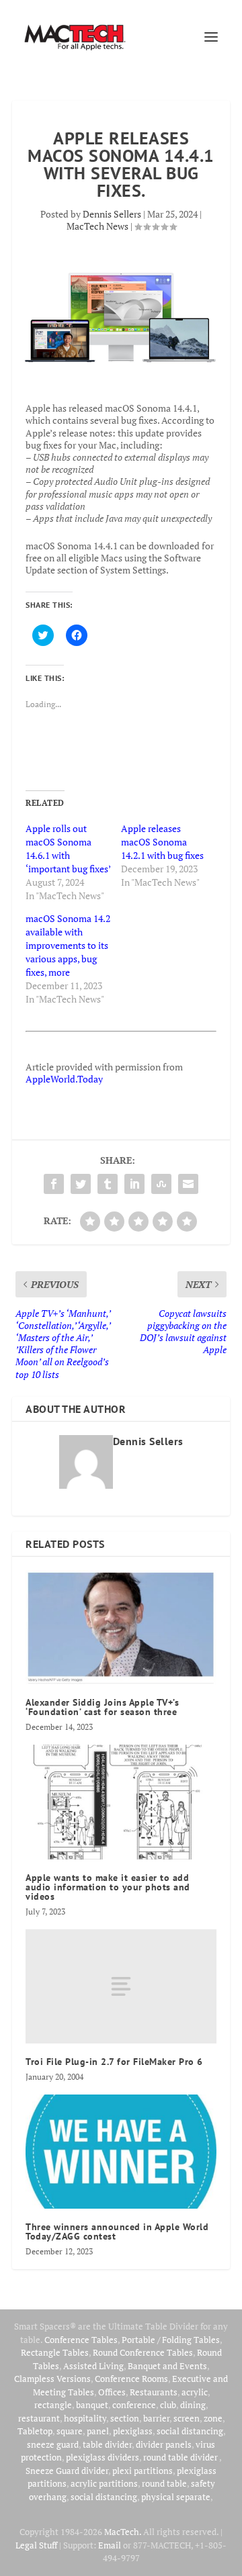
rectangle (53, 2405)
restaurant (39, 2418)
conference (134, 2405)
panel (98, 2431)
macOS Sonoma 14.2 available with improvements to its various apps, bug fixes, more (68, 945)
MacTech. (123, 2532)
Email (110, 2545)
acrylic (195, 2392)
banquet (92, 2405)
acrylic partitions (104, 2483)
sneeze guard (53, 2444)
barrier (156, 2418)
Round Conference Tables (143, 2352)
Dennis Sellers (112, 214)
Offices (112, 2392)
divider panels (164, 2444)
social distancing (190, 2431)
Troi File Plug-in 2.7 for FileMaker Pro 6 (114, 2062)
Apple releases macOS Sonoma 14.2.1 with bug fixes (162, 842)
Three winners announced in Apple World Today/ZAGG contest (117, 2232)
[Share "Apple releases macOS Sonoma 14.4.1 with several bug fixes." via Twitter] (81, 1184)
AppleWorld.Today (64, 1079)
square (70, 2431)
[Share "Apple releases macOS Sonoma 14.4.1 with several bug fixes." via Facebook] (54, 1184)
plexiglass (133, 2431)
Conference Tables (81, 2340)
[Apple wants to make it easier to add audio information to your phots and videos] (121, 1802)
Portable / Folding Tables (171, 2340)
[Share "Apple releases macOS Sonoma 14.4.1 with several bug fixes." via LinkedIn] (134, 1184)
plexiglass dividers (103, 2457)
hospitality (85, 2418)
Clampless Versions (52, 2379)
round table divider (181, 2457)
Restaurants (154, 2392)
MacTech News (97, 226)
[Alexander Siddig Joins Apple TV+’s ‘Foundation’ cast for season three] (121, 1627)
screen (187, 2418)
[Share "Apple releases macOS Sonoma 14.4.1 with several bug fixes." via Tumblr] (108, 1184)
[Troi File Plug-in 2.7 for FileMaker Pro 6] (121, 1986)
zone (213, 2418)
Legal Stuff (36, 2545)
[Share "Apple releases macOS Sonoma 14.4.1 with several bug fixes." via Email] (188, 1184)
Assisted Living (93, 2366)
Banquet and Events (167, 2366)
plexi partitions (143, 2471)
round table (164, 2483)
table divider (107, 2444)
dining (193, 2405)
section (125, 2418)
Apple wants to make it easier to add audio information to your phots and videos (108, 1887)
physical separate (176, 2497)
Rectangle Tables (55, 2352)
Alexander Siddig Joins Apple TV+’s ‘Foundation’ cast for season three (102, 1707)
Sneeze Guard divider (67, 2471)
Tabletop (35, 2431)
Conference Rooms (131, 2379)
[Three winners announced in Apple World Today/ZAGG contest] (121, 2152)
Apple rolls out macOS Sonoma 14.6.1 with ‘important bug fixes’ (68, 848)
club (168, 2405)
